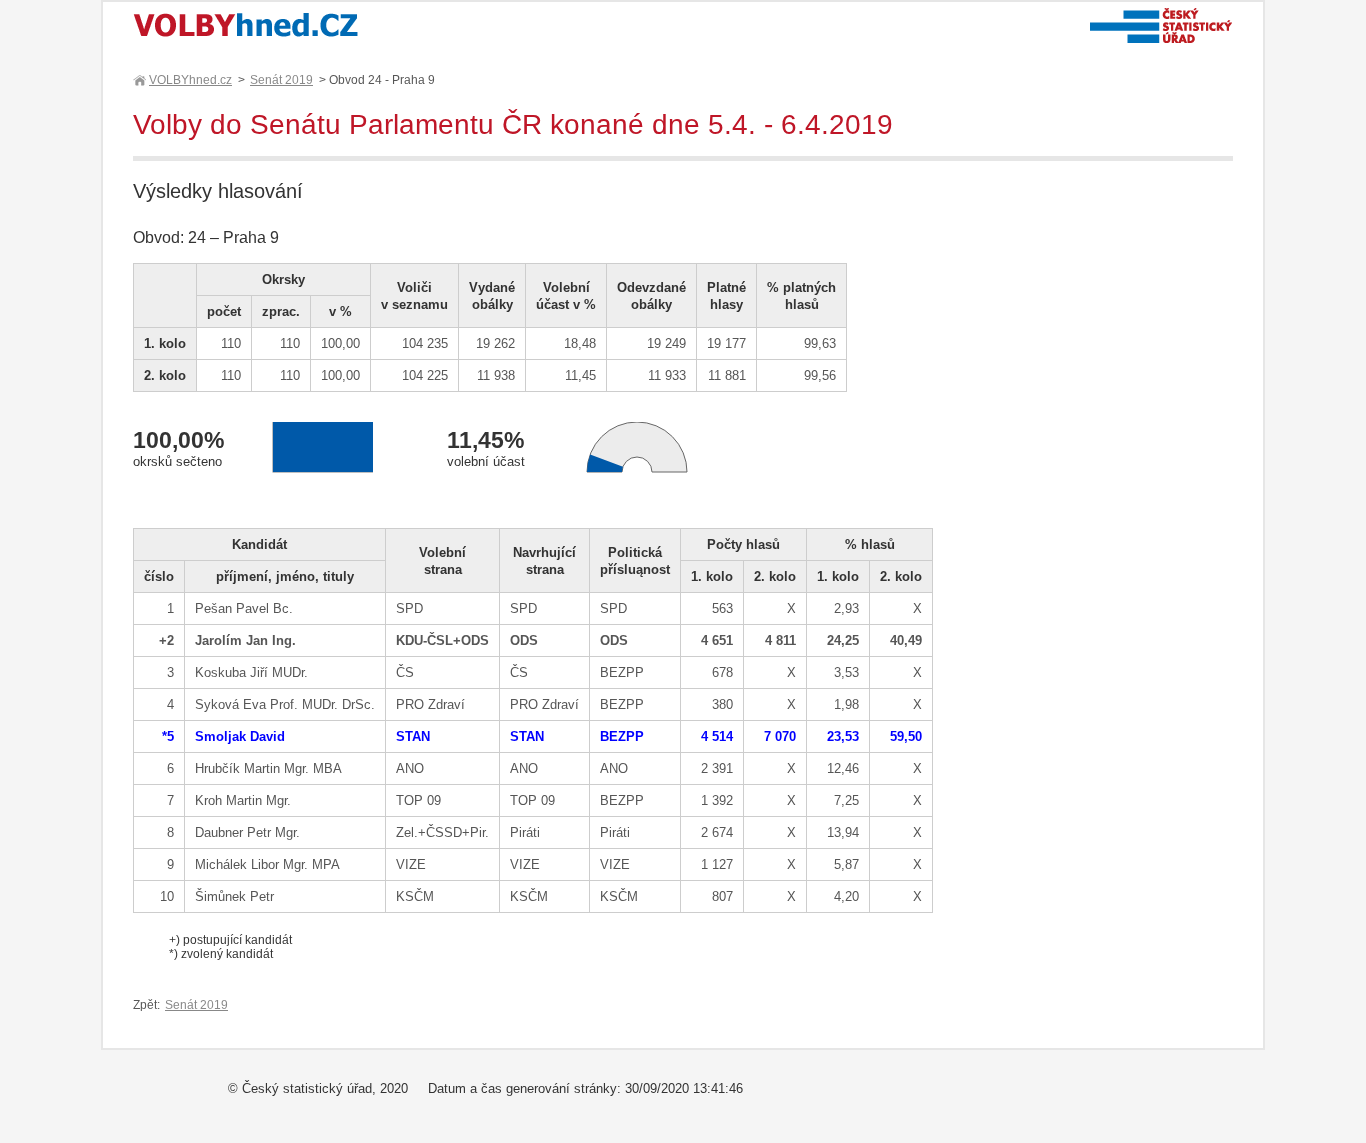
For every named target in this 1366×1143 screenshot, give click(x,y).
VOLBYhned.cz (190, 80)
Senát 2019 (281, 80)
